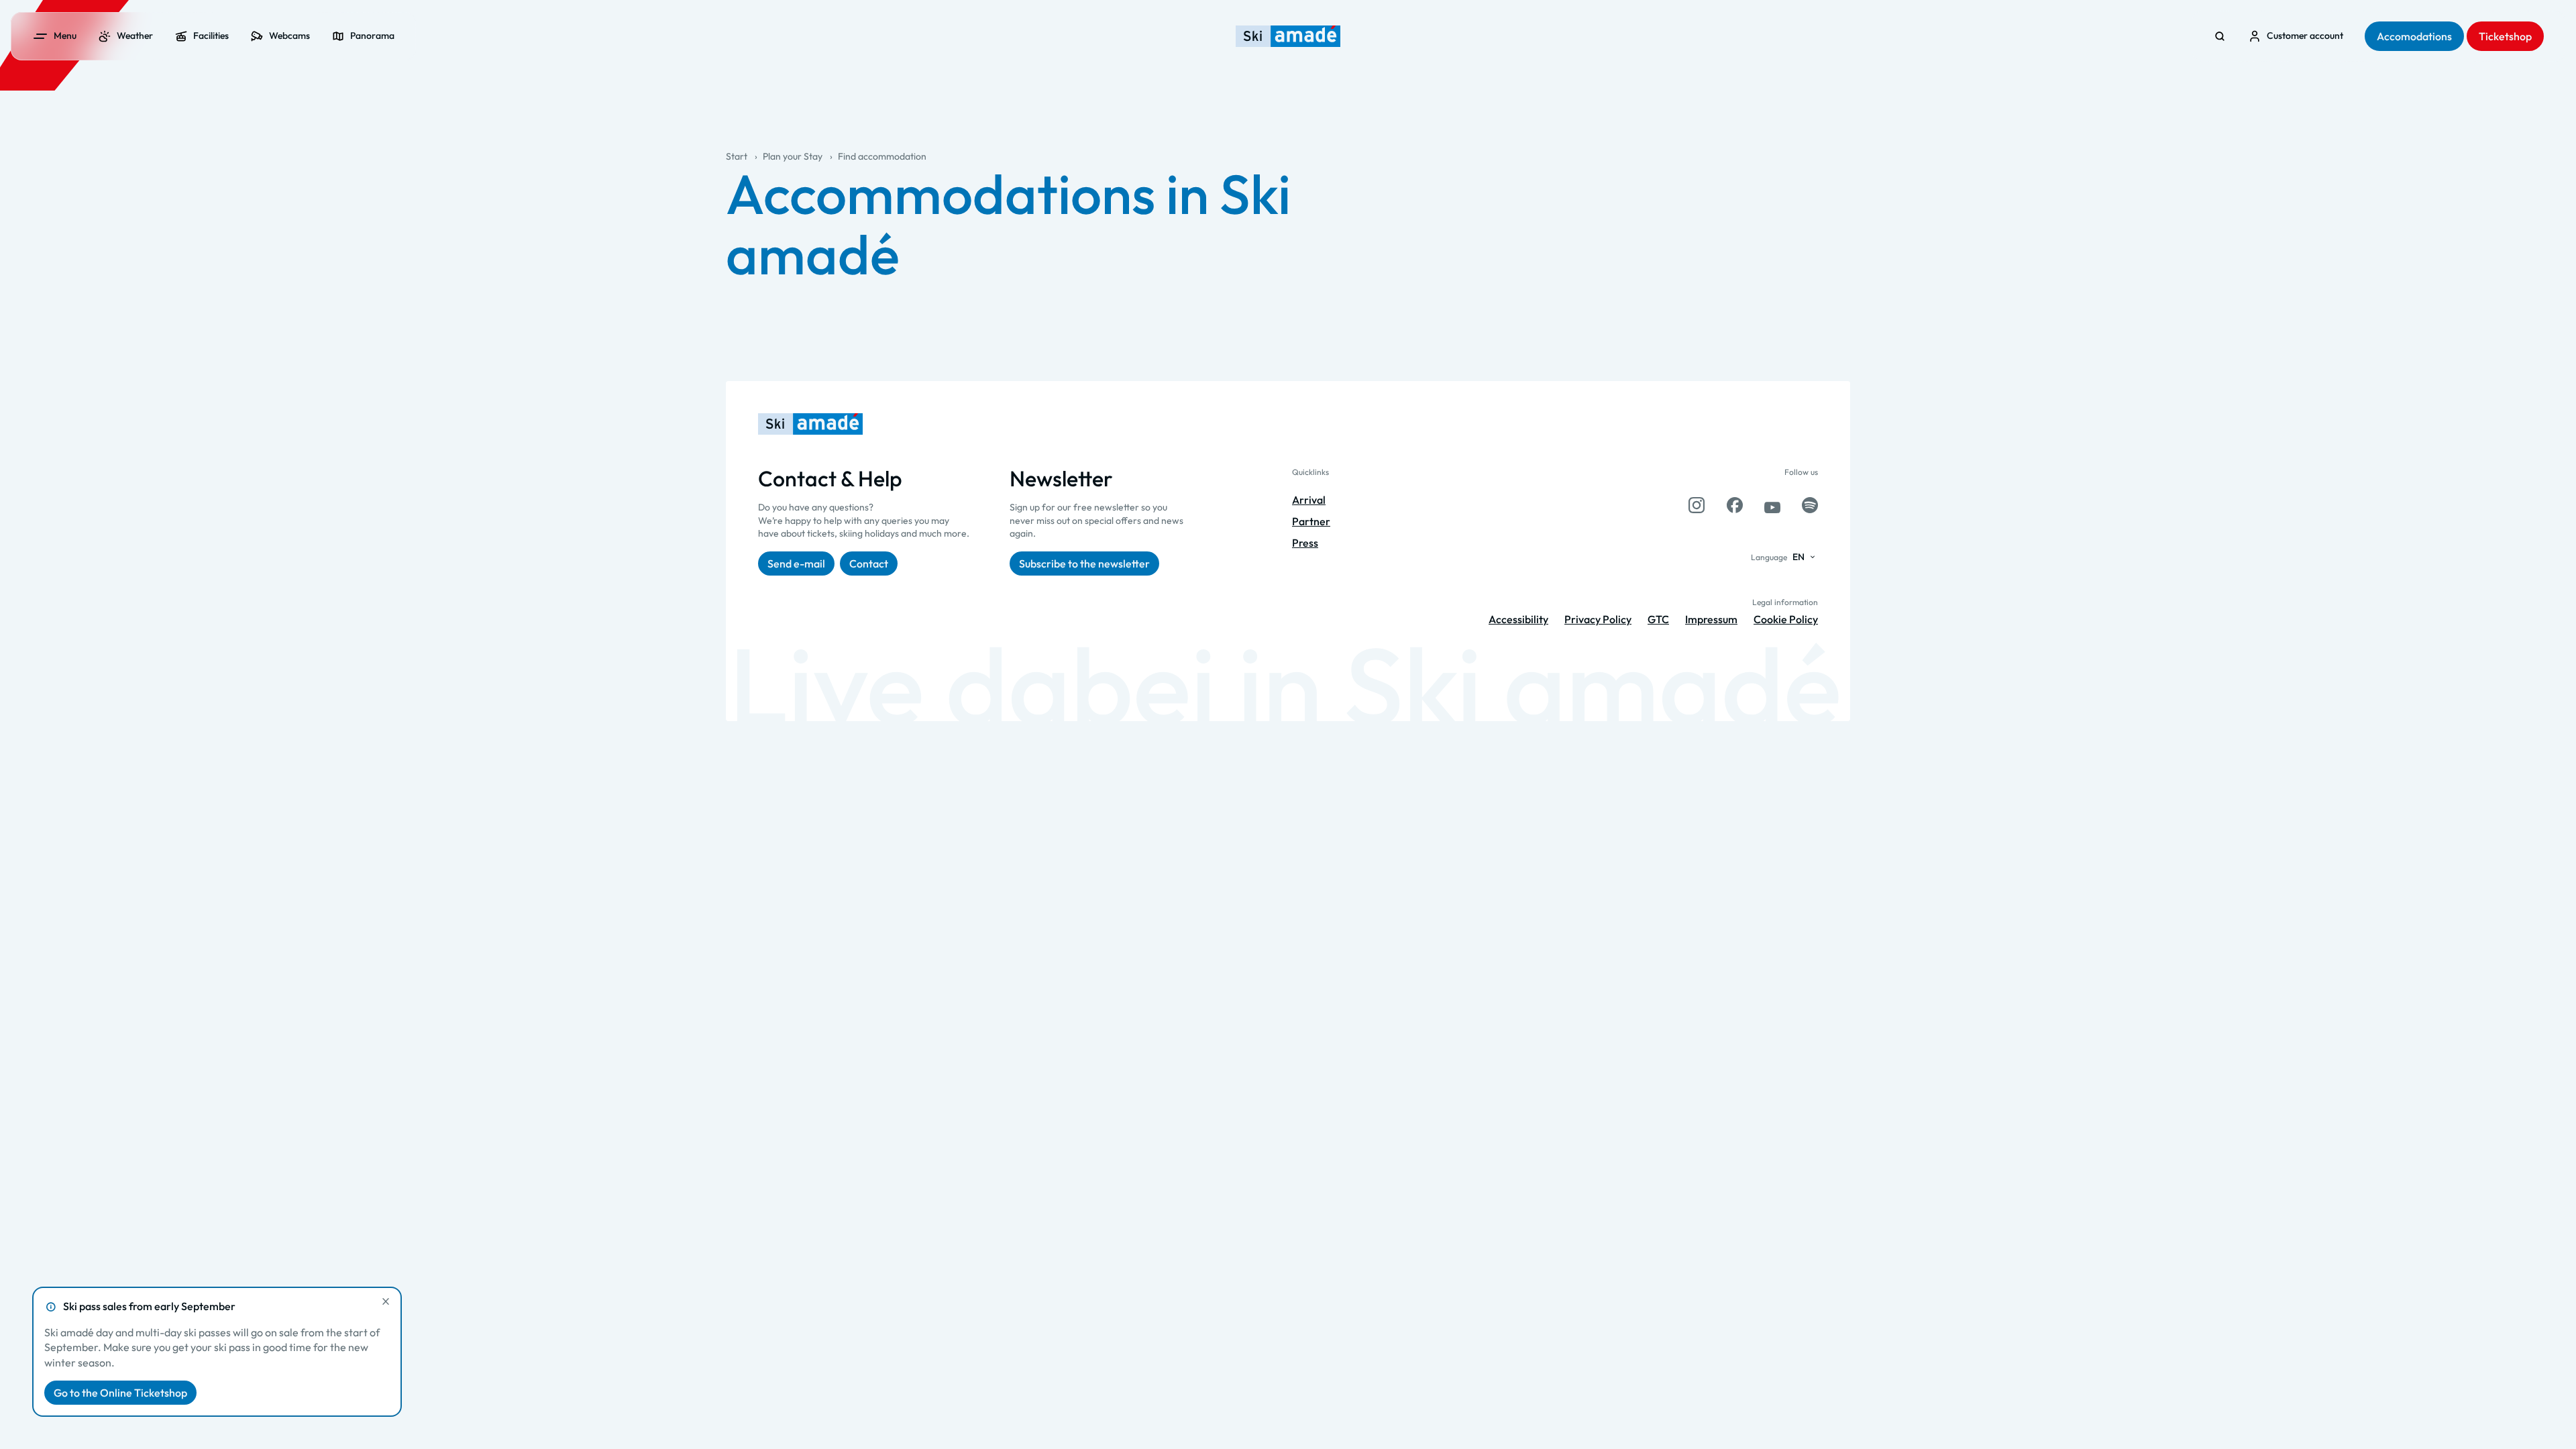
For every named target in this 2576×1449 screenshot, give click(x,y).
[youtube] (1772, 505)
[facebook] (1735, 505)
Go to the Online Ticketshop (120, 1393)
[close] (386, 1301)
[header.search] (2220, 36)
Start (737, 156)
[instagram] (1697, 505)
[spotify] (1810, 505)
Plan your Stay (793, 156)
